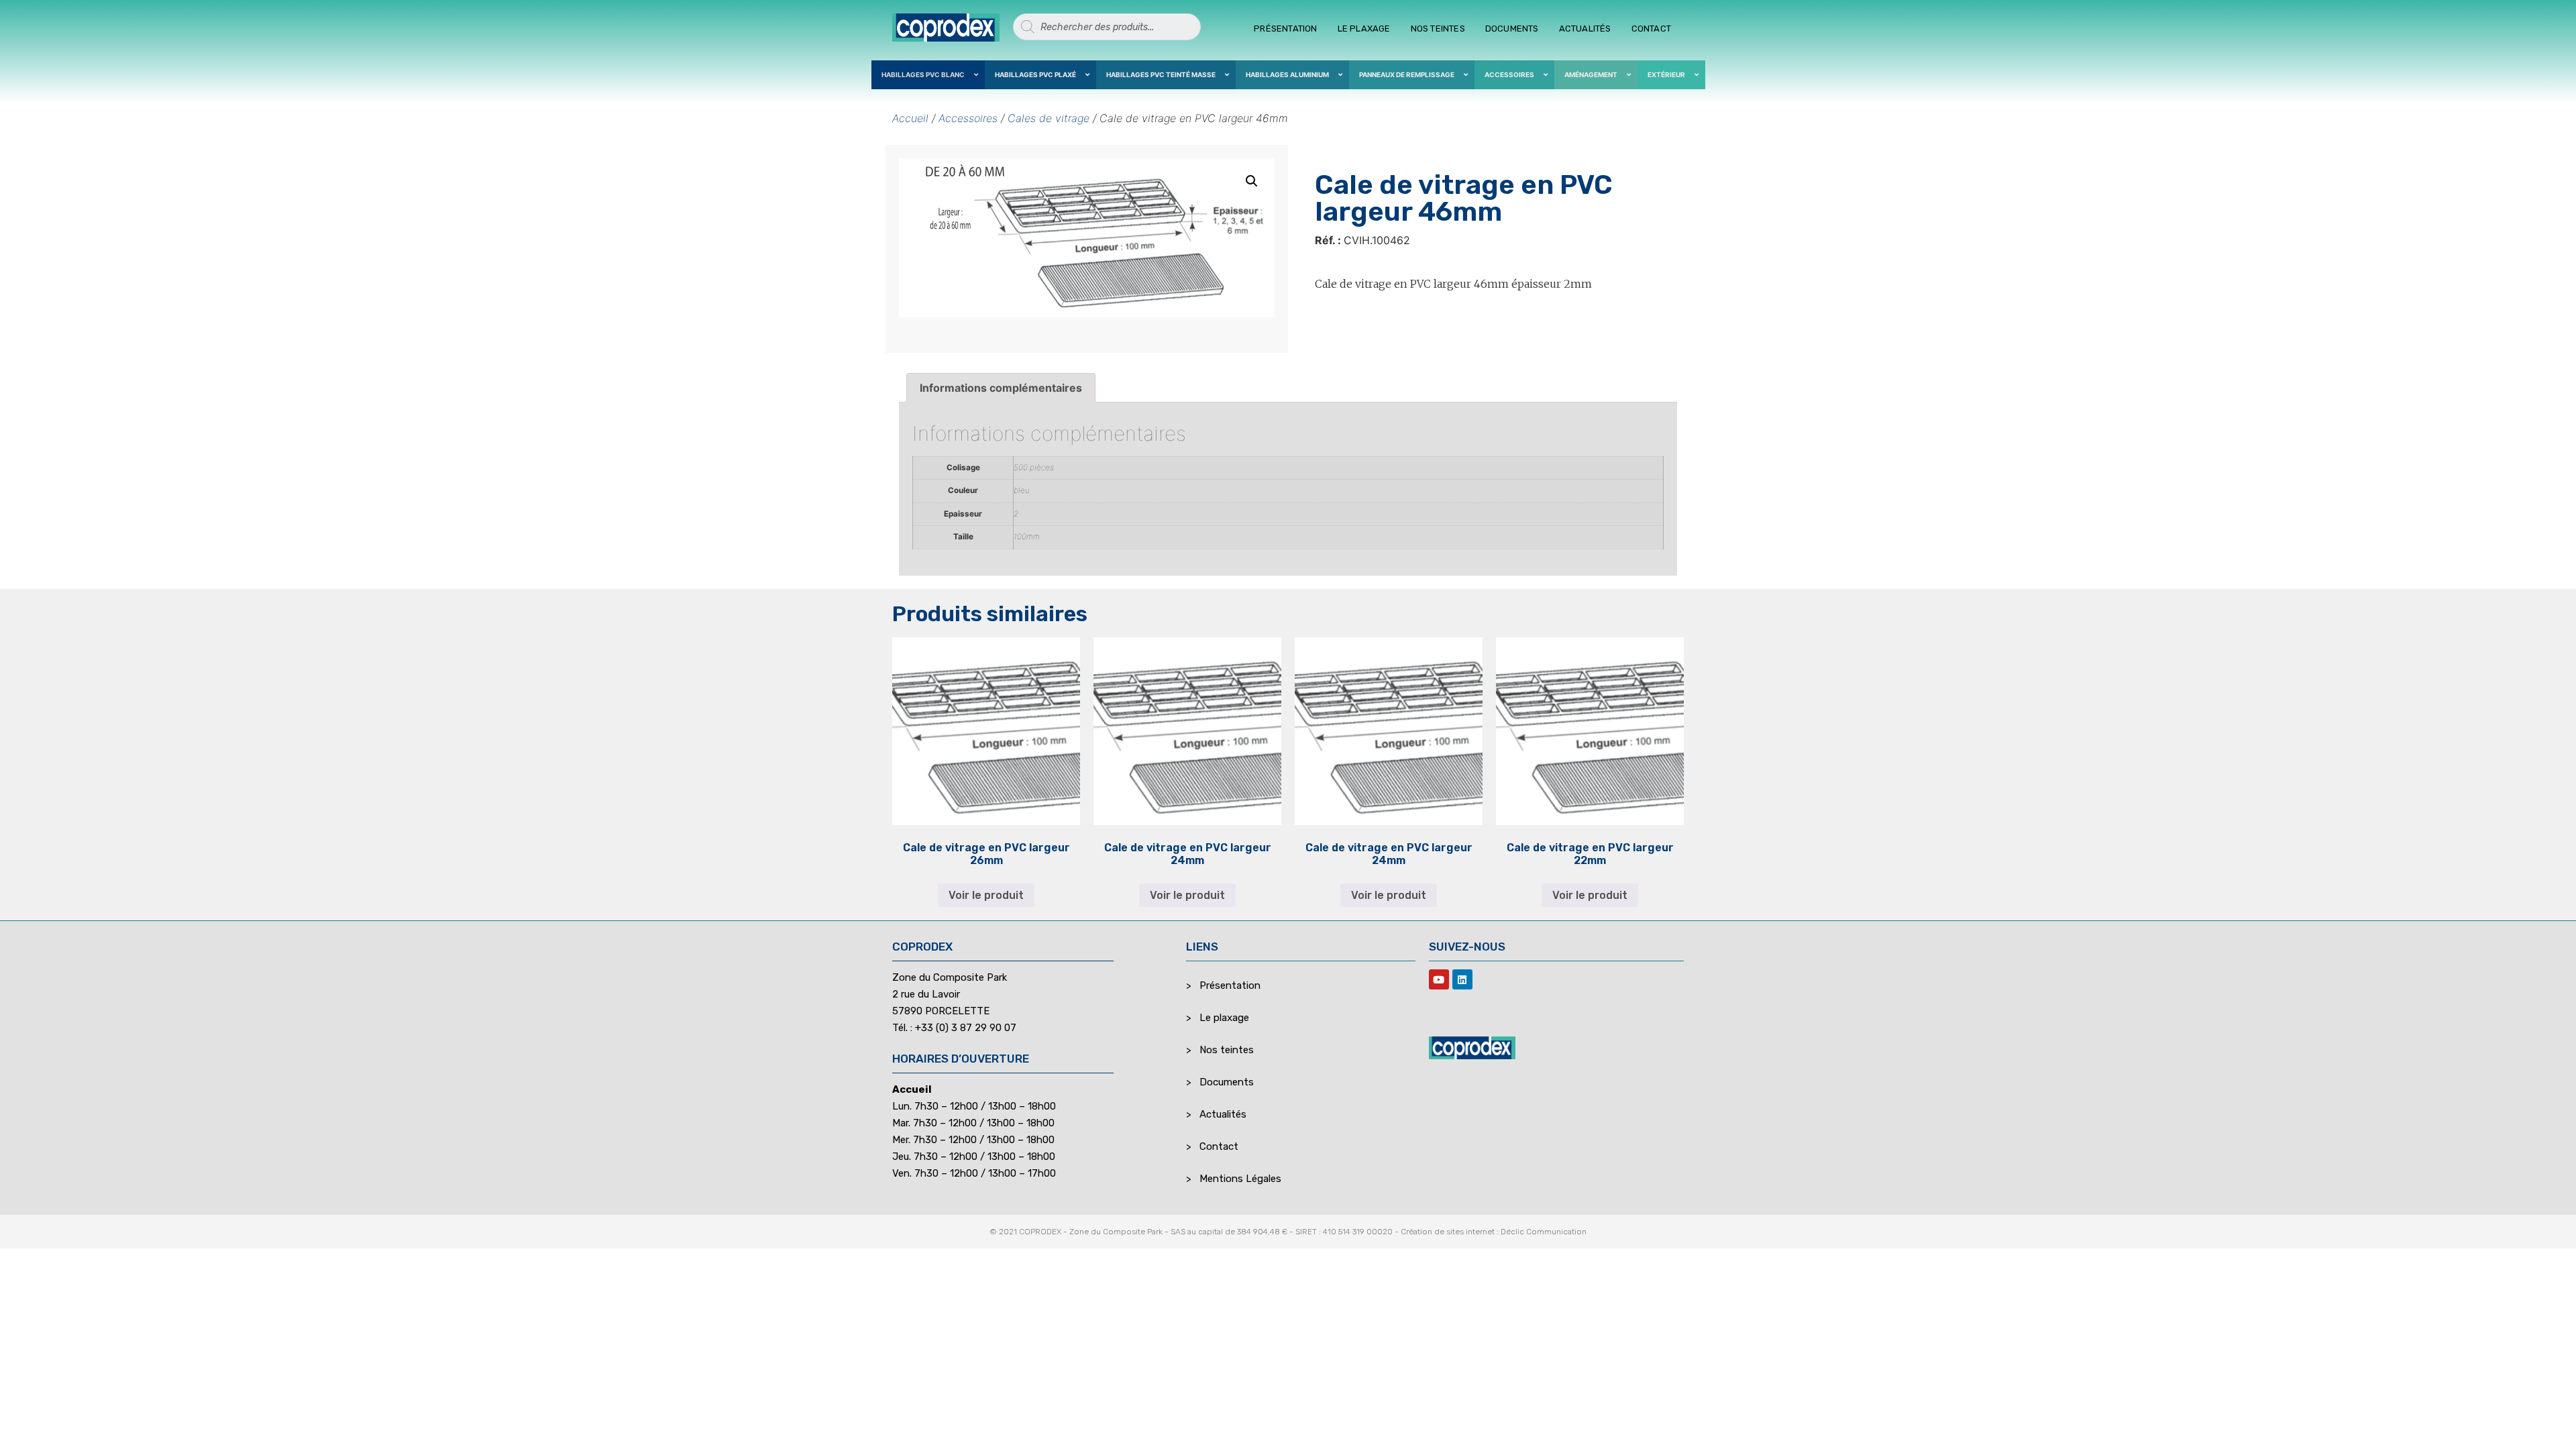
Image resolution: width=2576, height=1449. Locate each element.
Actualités (1585, 29)
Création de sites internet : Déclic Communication (1494, 1232)
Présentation (1285, 29)
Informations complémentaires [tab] (1001, 388)
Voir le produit (986, 895)
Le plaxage (1364, 29)
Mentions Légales (1240, 1179)
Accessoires (968, 118)
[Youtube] (1439, 979)
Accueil (910, 118)
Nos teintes (1438, 29)
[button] (1252, 181)
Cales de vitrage (1049, 118)
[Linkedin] (1462, 979)
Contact (1651, 29)
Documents (1512, 29)
